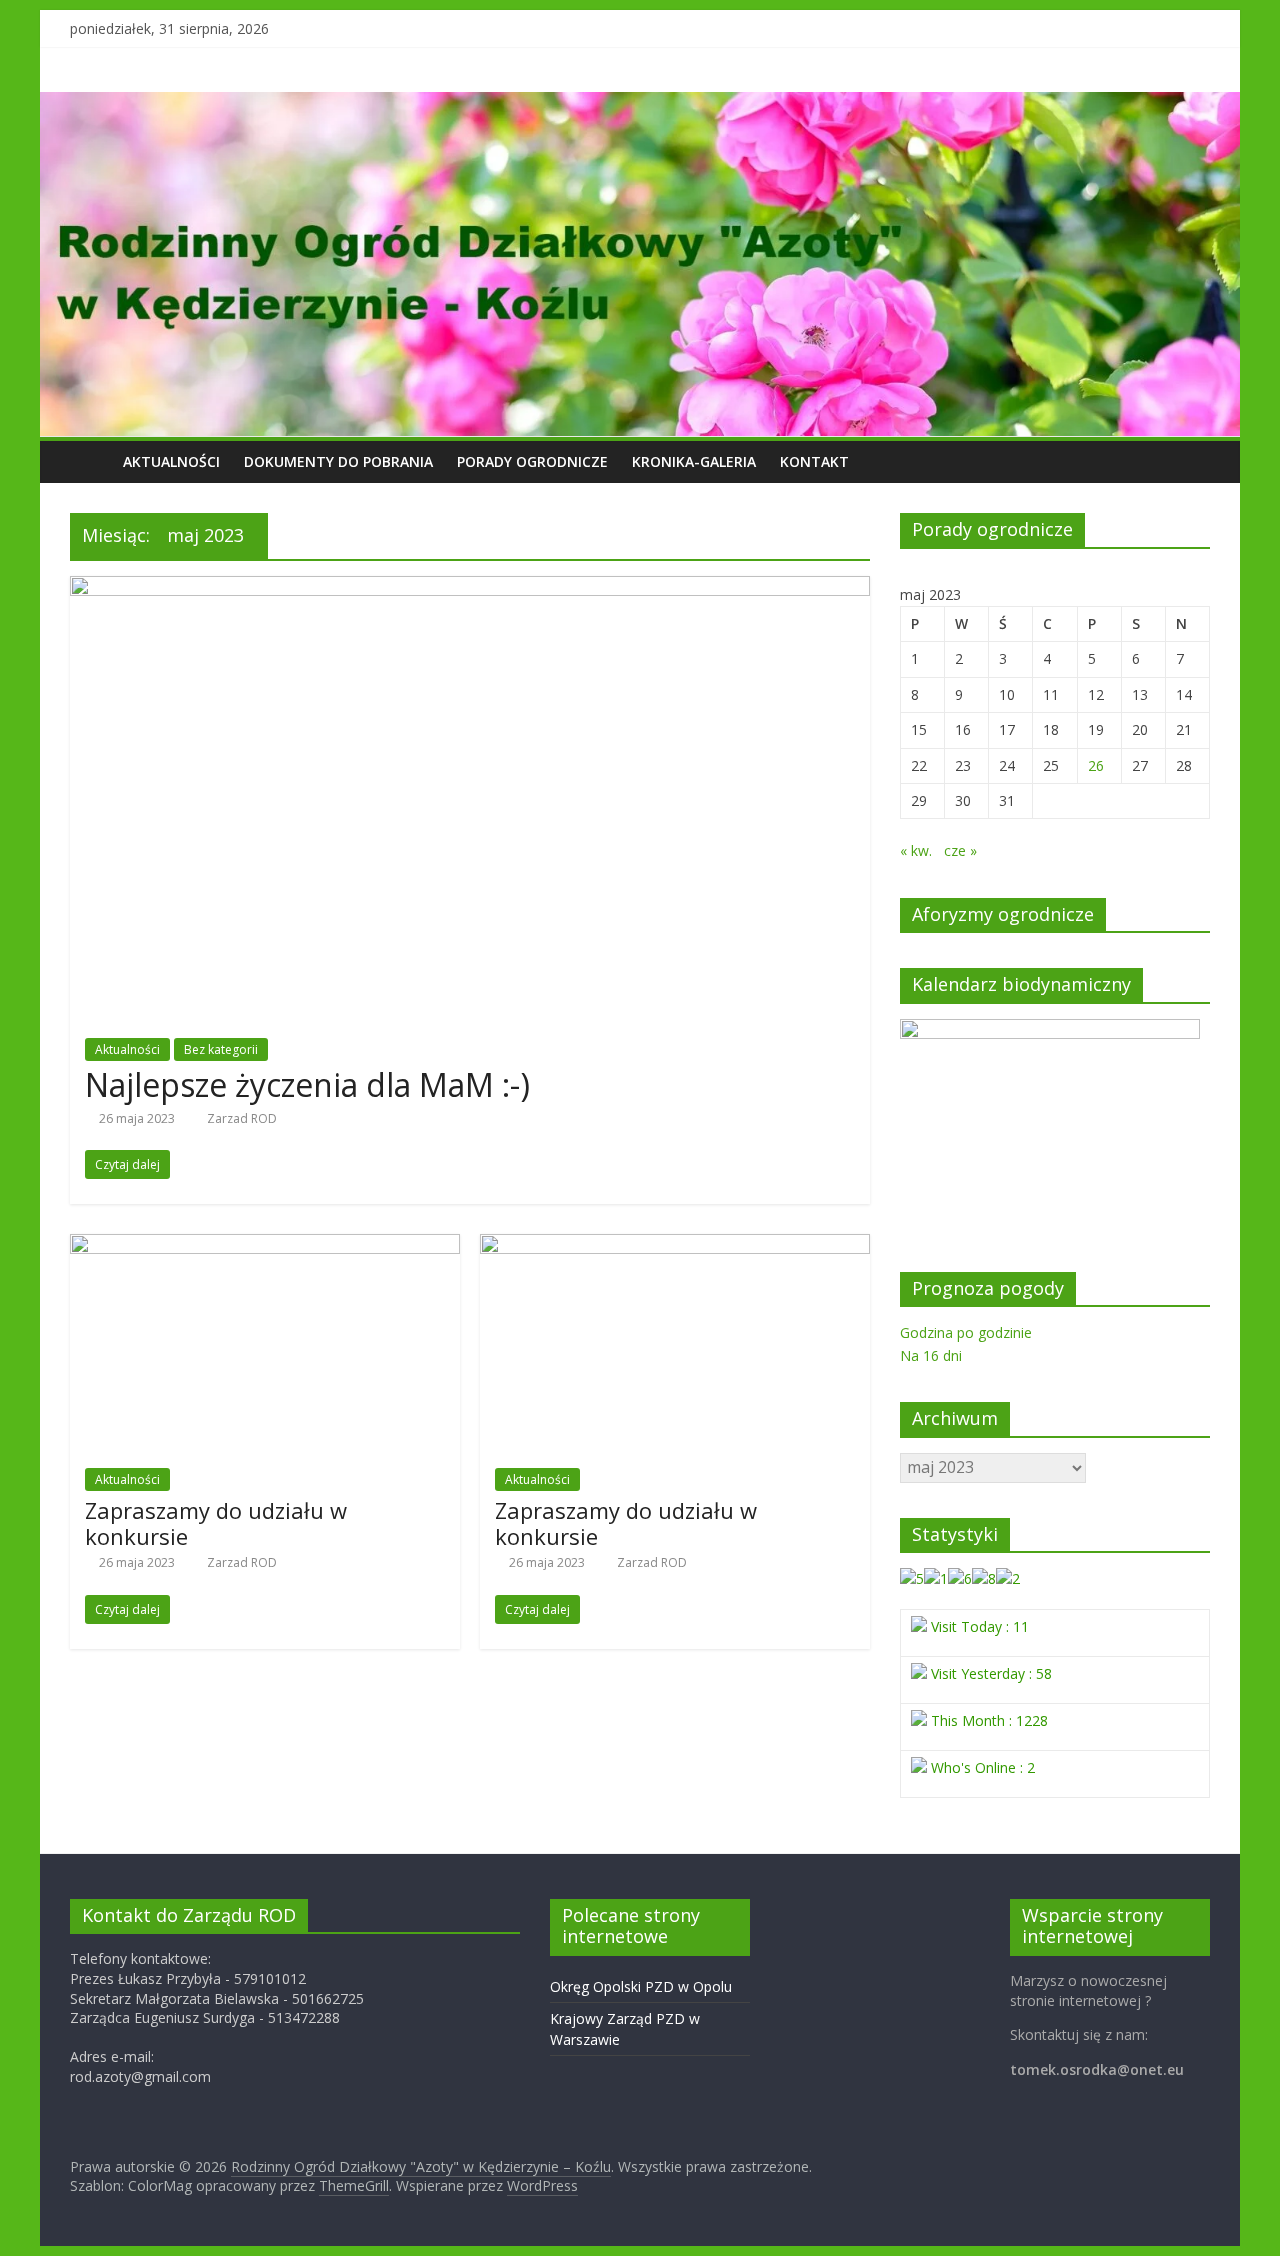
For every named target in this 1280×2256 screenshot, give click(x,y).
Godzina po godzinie (966, 1332)
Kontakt (814, 461)
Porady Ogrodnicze (532, 461)
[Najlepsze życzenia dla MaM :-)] (470, 588)
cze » (960, 850)
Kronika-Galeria (694, 461)
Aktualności (171, 461)
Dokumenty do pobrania (338, 461)
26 (1096, 765)
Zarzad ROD (242, 1118)
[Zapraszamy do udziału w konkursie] (265, 1246)
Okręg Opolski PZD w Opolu (641, 1986)
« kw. (916, 850)
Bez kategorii (221, 1049)
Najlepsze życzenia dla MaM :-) (307, 1084)
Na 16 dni (931, 1355)
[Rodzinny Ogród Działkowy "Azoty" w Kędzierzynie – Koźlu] (90, 461)
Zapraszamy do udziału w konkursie (216, 1523)
